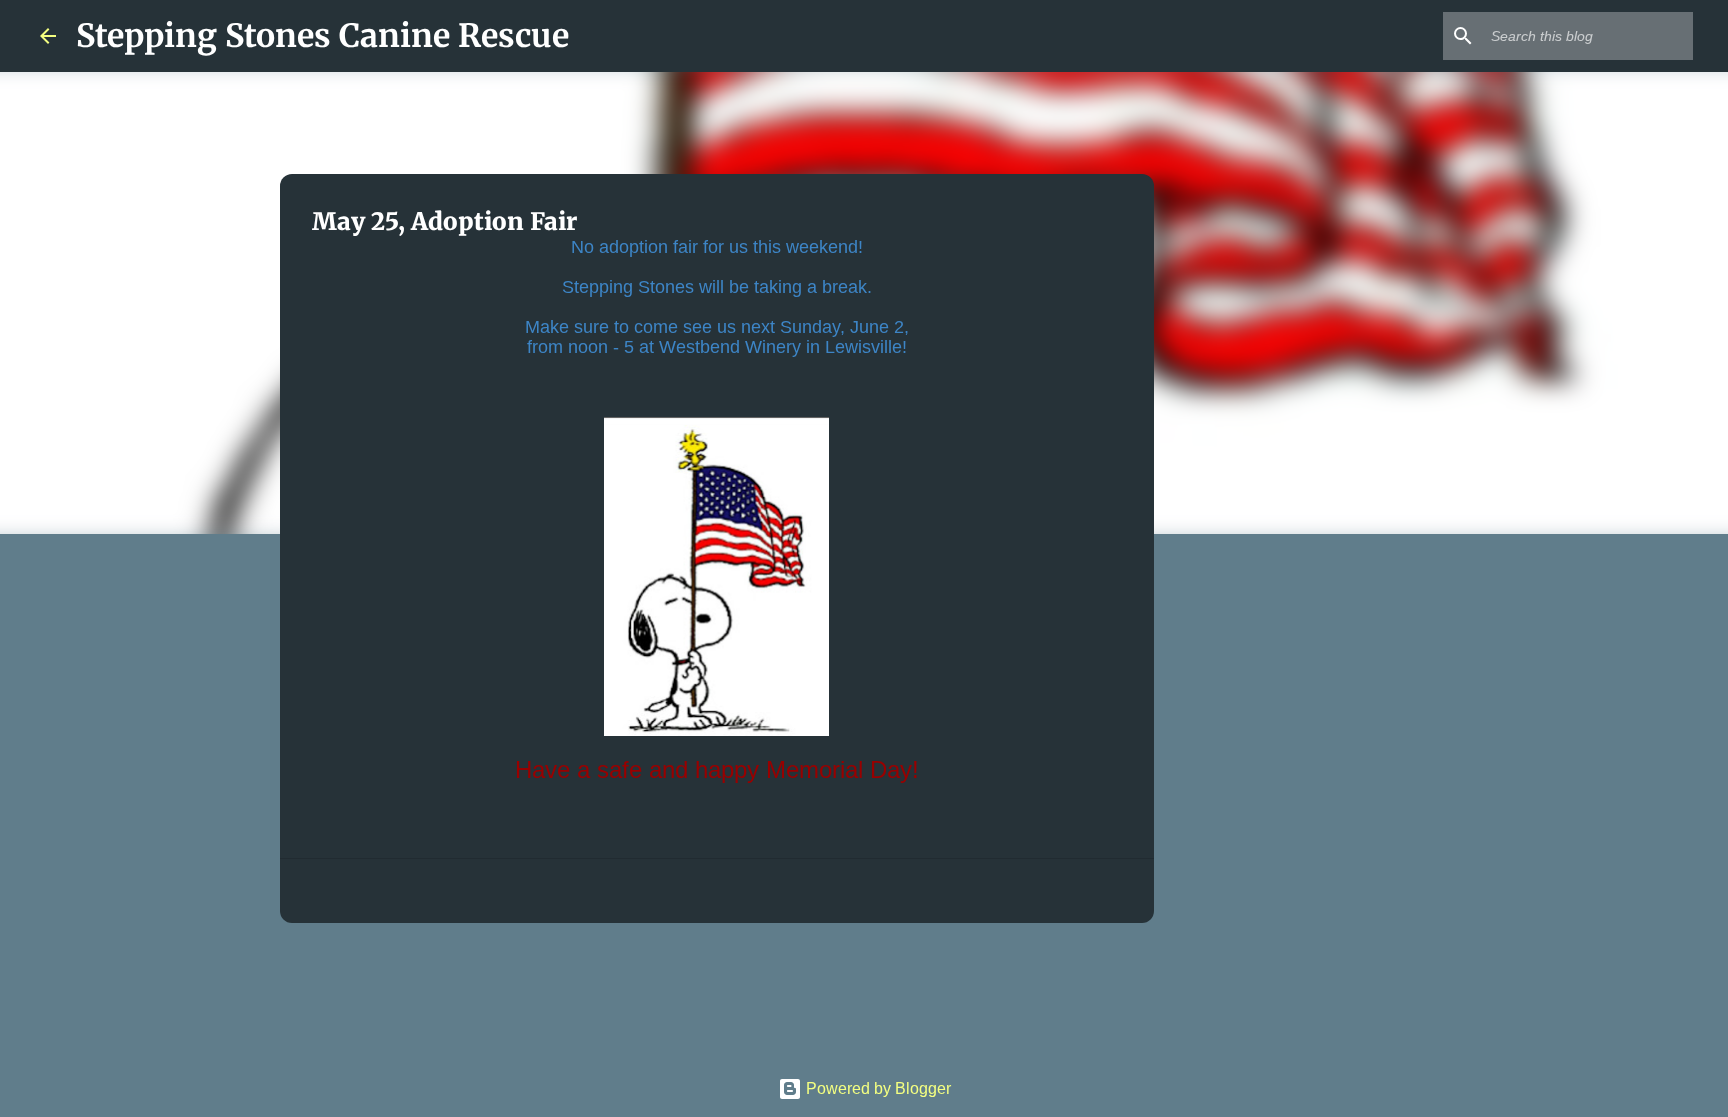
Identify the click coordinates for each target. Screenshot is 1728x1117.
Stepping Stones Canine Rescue (322, 36)
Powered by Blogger (876, 1088)
